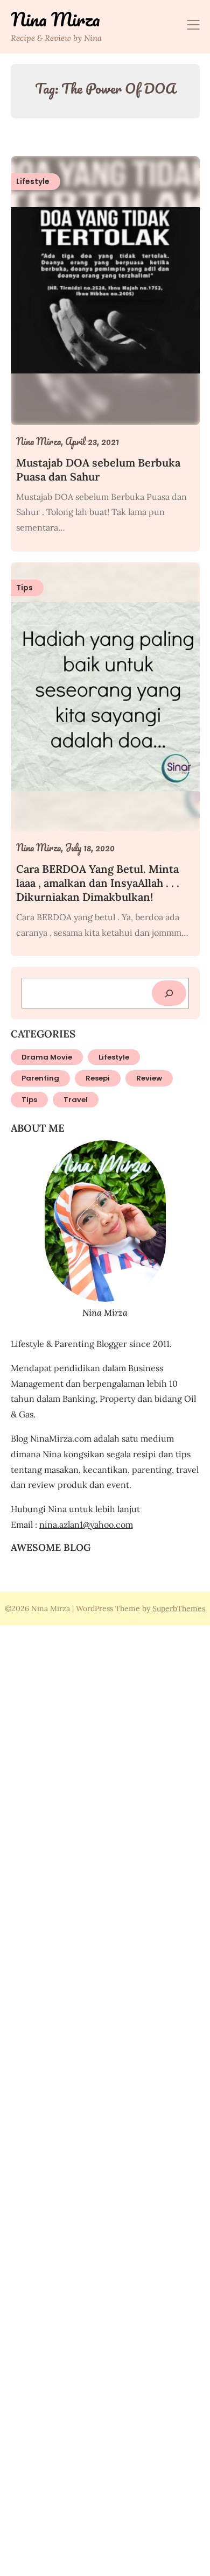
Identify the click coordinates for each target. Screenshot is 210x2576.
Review (149, 1078)
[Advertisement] (105, 2099)
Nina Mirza (55, 19)
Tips (29, 1100)
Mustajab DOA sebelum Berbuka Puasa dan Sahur (98, 470)
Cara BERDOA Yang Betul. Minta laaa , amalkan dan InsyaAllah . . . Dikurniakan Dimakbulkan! (98, 883)
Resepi (98, 1078)
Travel (76, 1100)
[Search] (169, 993)
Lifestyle (114, 1057)
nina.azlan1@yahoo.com (86, 1525)
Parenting (40, 1078)
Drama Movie (47, 1057)
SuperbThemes (179, 1608)
